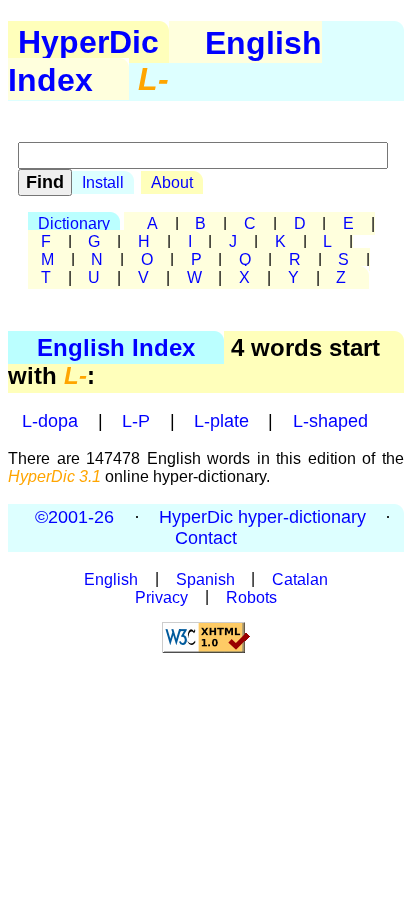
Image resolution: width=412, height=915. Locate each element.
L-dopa (50, 421)
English (111, 578)
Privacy (161, 596)
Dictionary (74, 223)
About (172, 182)
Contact (206, 538)
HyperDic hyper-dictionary (262, 517)
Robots (251, 596)
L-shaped (330, 421)
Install (103, 182)
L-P (136, 421)
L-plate (221, 421)
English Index (116, 347)
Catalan (300, 578)
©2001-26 (74, 517)
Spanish (205, 578)
